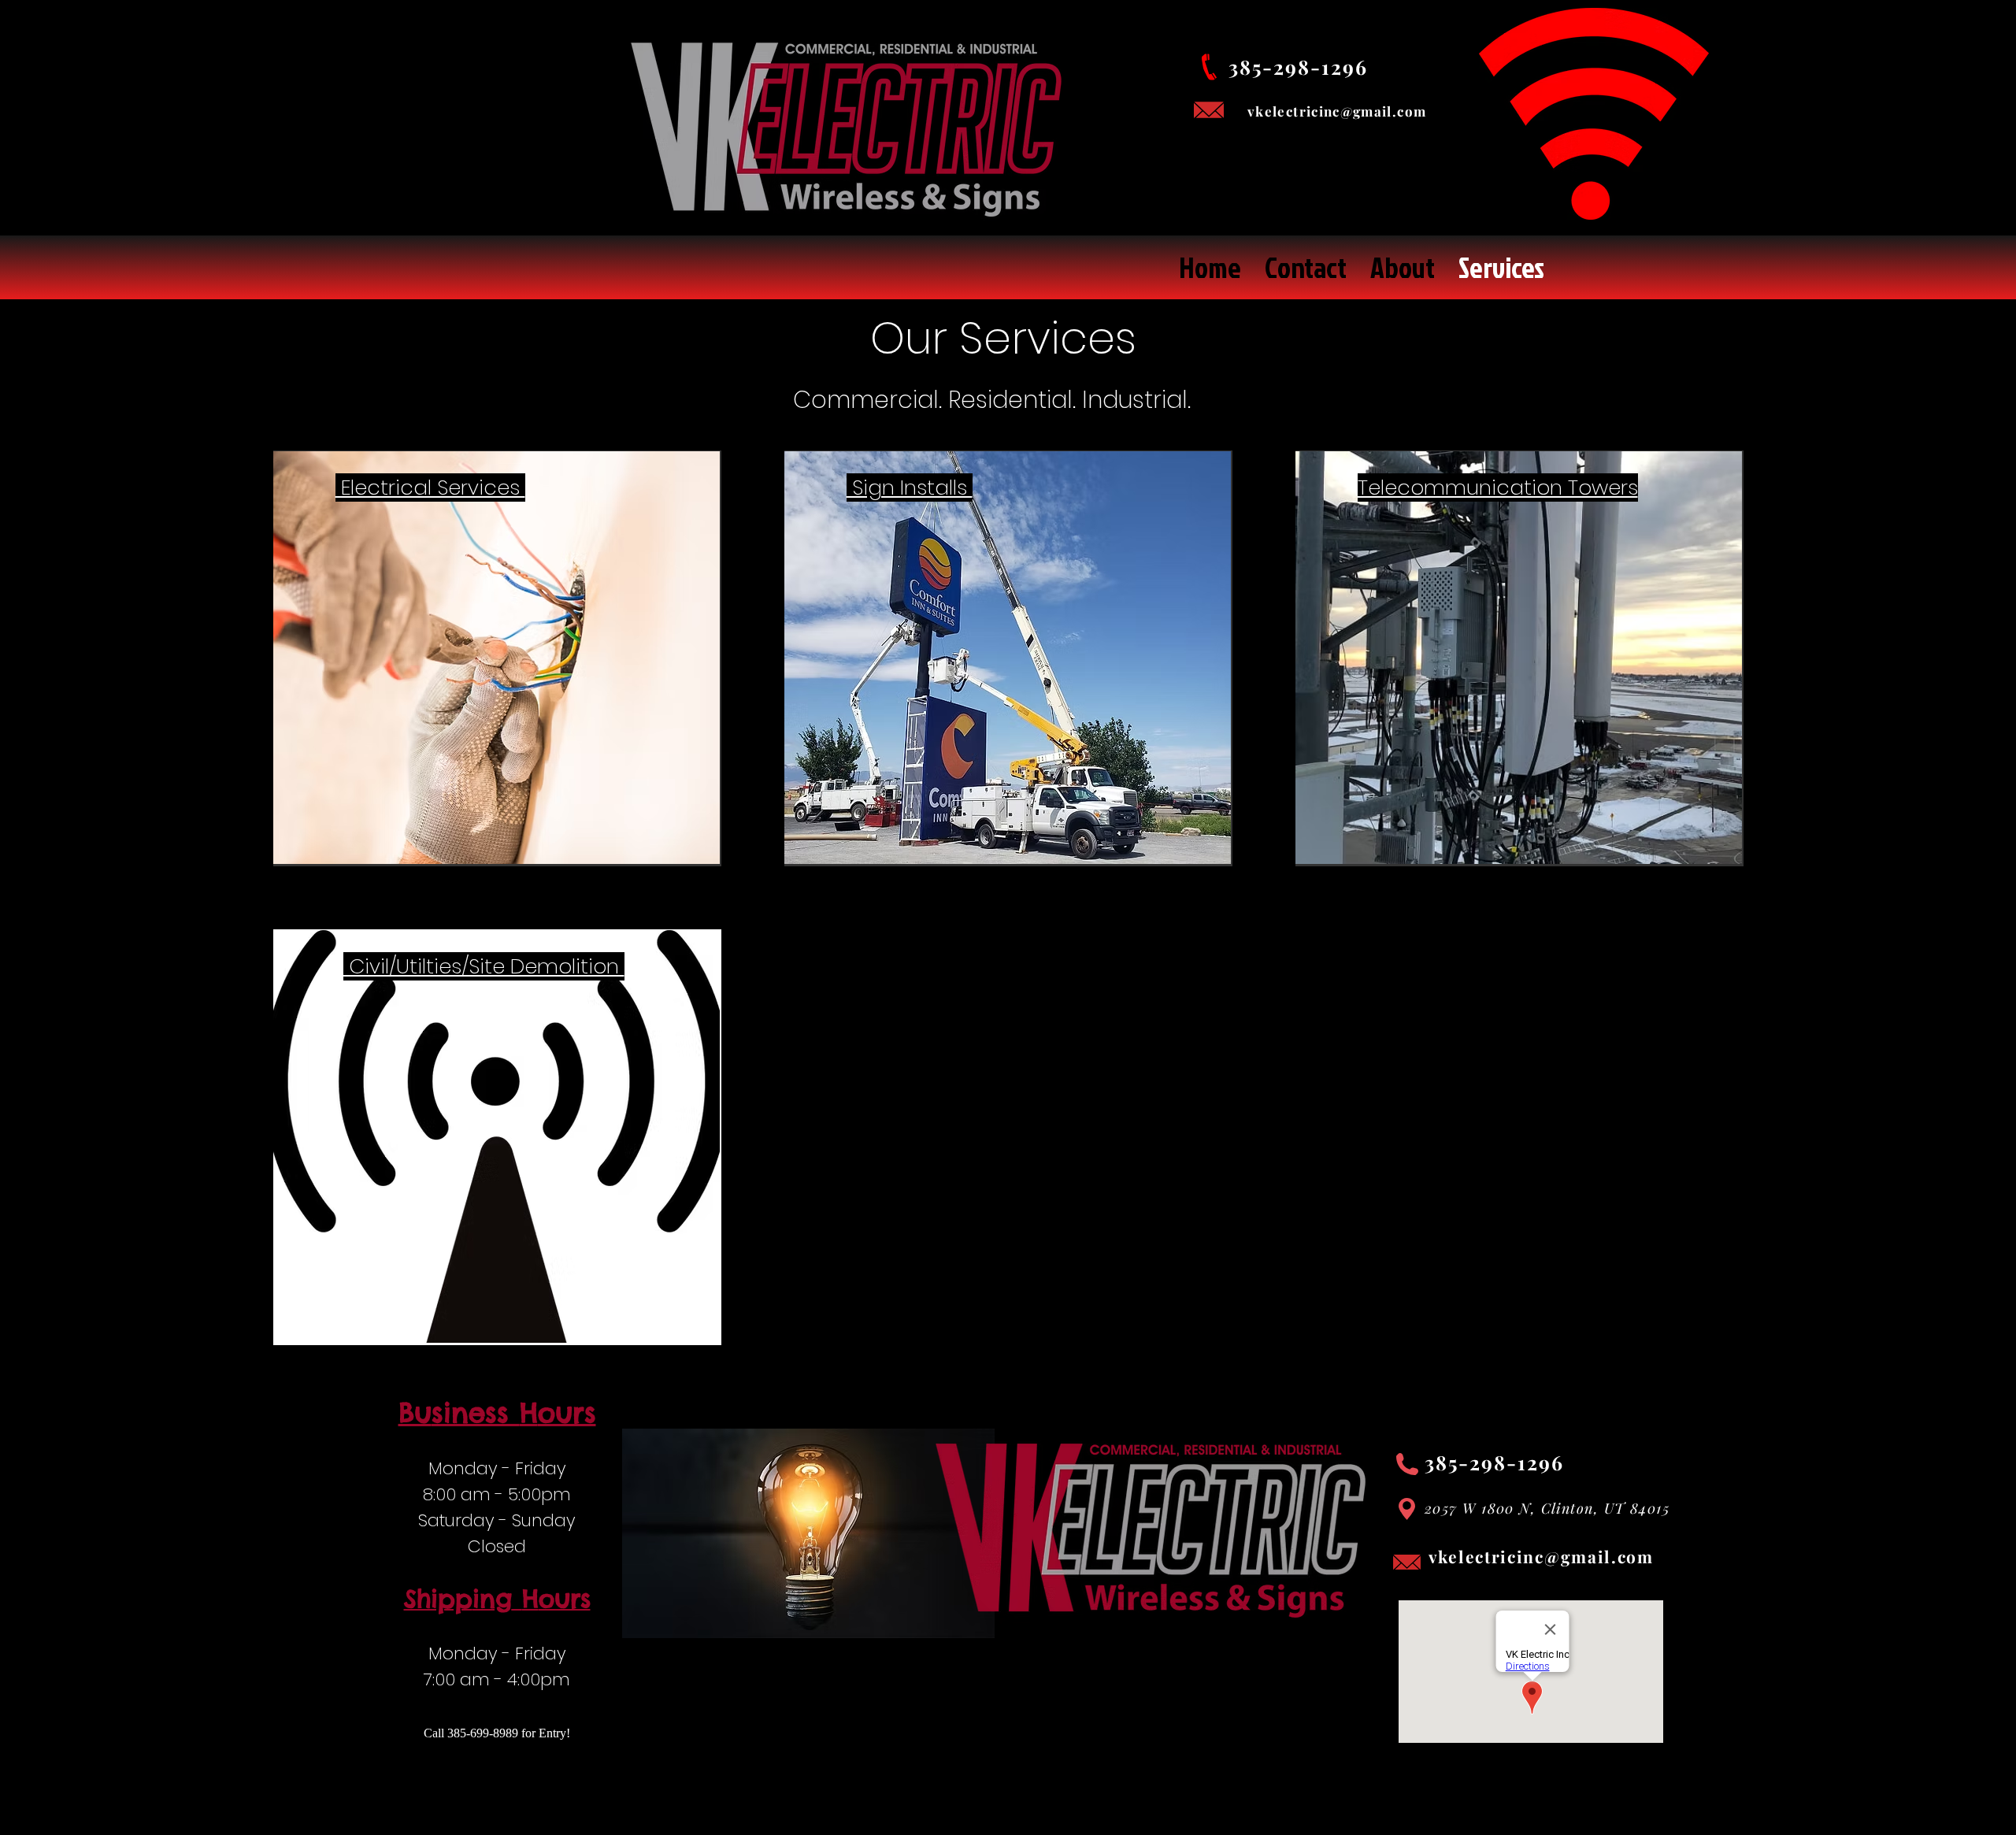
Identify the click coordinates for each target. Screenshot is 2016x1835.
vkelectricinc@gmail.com (1541, 1556)
